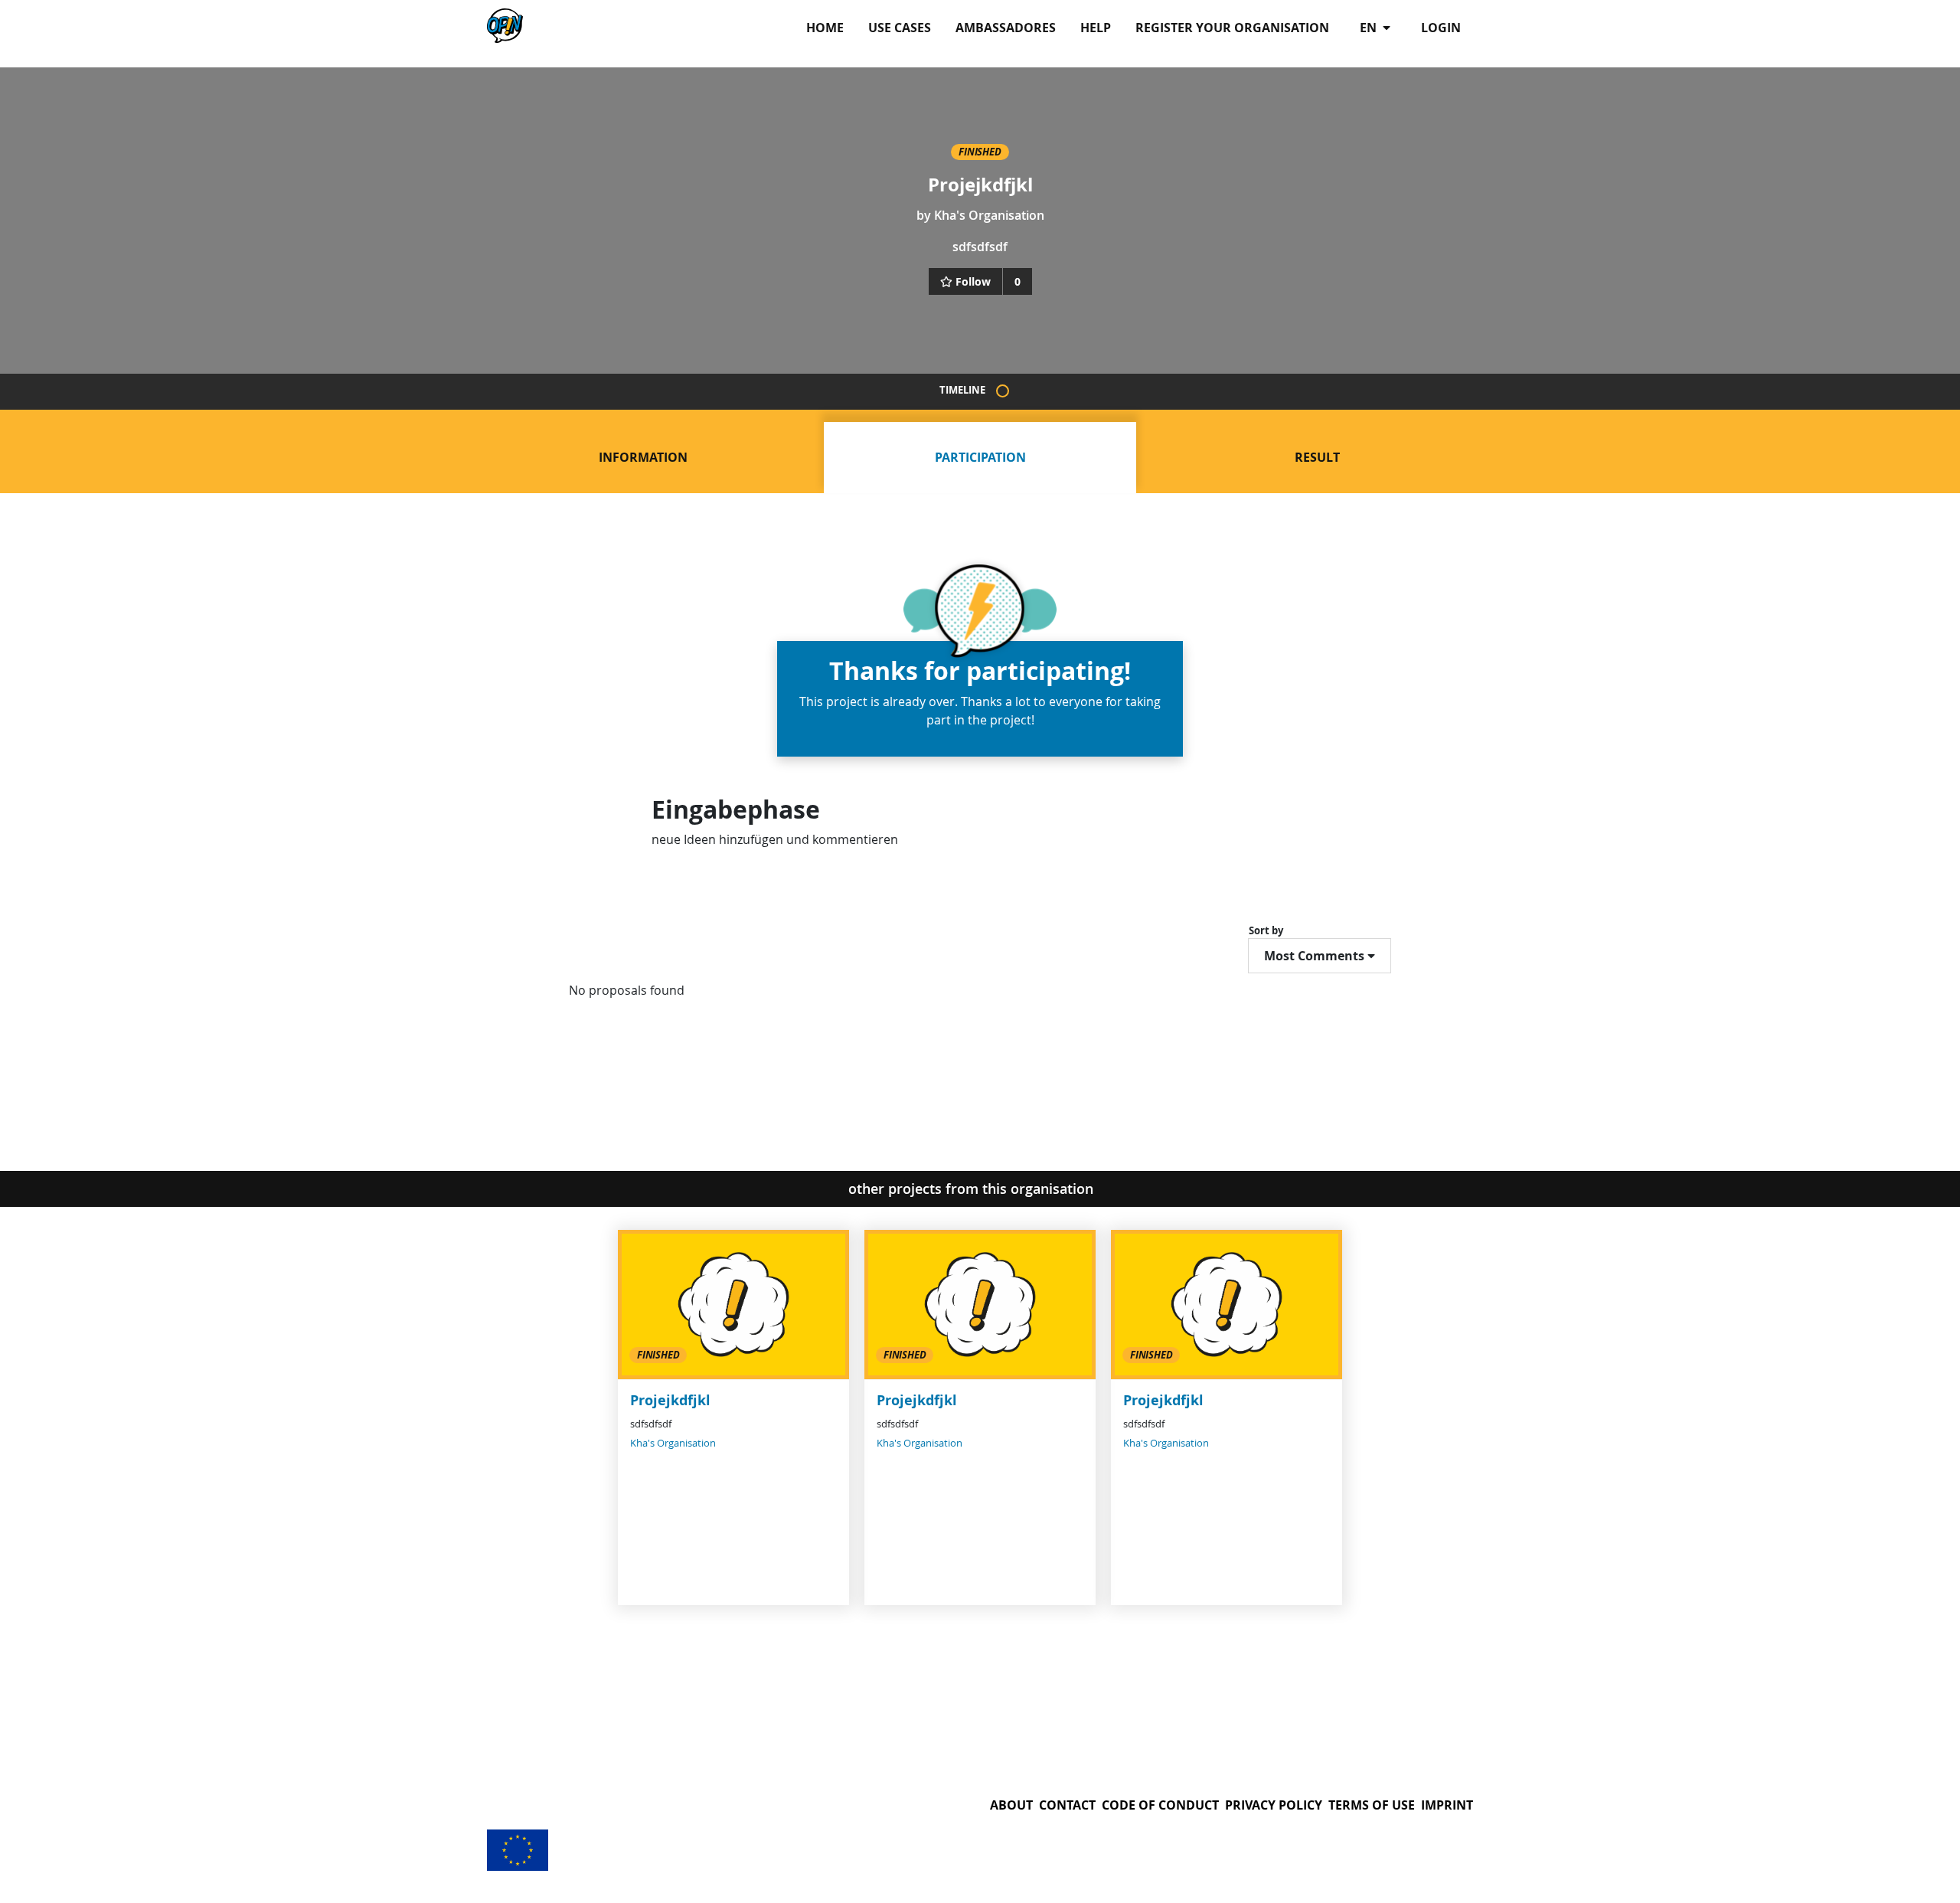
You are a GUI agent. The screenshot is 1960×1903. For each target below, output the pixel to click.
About (1011, 1805)
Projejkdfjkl (670, 1400)
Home (825, 28)
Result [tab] (1317, 457)
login (1441, 28)
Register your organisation (1232, 28)
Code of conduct (1160, 1805)
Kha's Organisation (989, 215)
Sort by (1266, 930)
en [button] (1370, 28)
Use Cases (900, 28)
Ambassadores (1006, 28)
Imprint (1447, 1805)
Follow (973, 281)
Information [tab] (643, 457)
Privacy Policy (1274, 1805)
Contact (1067, 1805)
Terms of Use (1372, 1805)
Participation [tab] (980, 457)
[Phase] (1003, 391)
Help (1096, 28)
